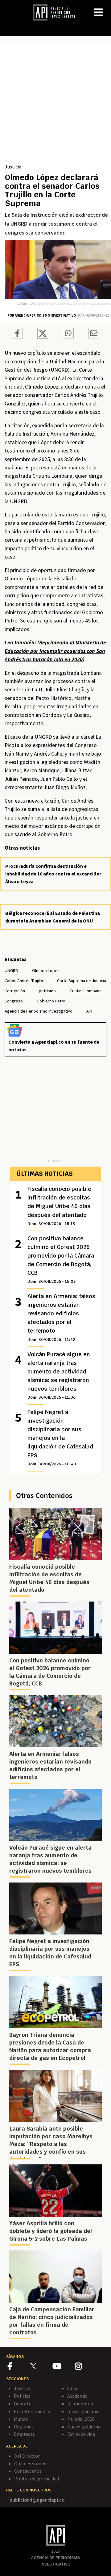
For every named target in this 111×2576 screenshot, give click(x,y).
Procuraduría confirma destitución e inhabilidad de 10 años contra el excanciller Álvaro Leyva (53, 874)
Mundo (21, 2419)
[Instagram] (86, 2367)
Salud (73, 2388)
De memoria (80, 2404)
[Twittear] (43, 337)
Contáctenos (28, 2471)
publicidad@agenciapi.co (37, 2500)
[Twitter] (41, 2366)
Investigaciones (84, 2411)
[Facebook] (19, 2367)
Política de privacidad (37, 2479)
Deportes (24, 2404)
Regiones (24, 2427)
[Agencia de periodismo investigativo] (57, 12)
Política (22, 2396)
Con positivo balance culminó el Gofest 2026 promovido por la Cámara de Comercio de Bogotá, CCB (61, 1259)
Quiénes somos (30, 2463)
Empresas (24, 2434)
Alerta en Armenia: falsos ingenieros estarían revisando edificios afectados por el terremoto (61, 1317)
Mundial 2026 (81, 2419)
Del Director (27, 2456)
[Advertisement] (55, 105)
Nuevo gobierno (84, 2427)
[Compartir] (17, 334)
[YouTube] (64, 2367)
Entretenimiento (32, 2411)
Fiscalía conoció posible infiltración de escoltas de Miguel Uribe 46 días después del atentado (59, 1206)
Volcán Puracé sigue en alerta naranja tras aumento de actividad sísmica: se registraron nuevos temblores (59, 1375)
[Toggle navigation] (106, 7)
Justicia (13, 167)
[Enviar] (68, 334)
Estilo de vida (81, 2434)
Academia (77, 2396)
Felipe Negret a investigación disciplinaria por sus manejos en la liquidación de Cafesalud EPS (60, 1437)
